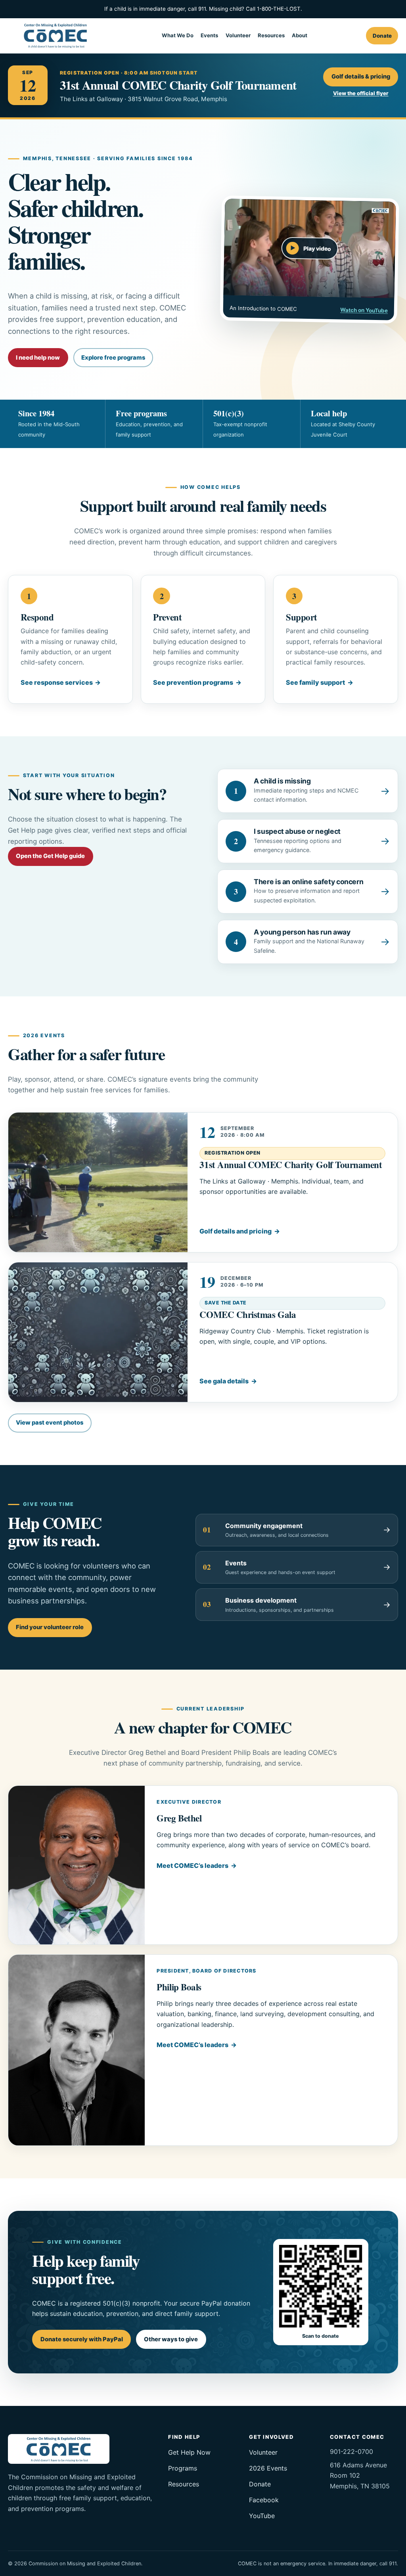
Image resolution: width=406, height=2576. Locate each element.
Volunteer (238, 35)
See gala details (224, 1381)
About (300, 35)
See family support (315, 682)
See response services (57, 682)
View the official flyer (361, 93)
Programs (183, 2468)
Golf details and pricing (236, 1231)
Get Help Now (189, 2452)
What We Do (178, 35)
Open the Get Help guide (50, 856)
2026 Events (268, 2468)
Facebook (264, 2500)
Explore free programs (113, 358)
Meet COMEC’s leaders (192, 1865)
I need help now (38, 358)
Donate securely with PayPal (82, 2339)
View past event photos (50, 1423)
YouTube (262, 2516)
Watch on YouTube (364, 310)
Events (209, 35)
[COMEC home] (56, 35)
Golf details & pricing (361, 77)
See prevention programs (193, 682)
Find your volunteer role (50, 1627)
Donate (382, 36)
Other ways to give (171, 2339)
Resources (271, 35)
